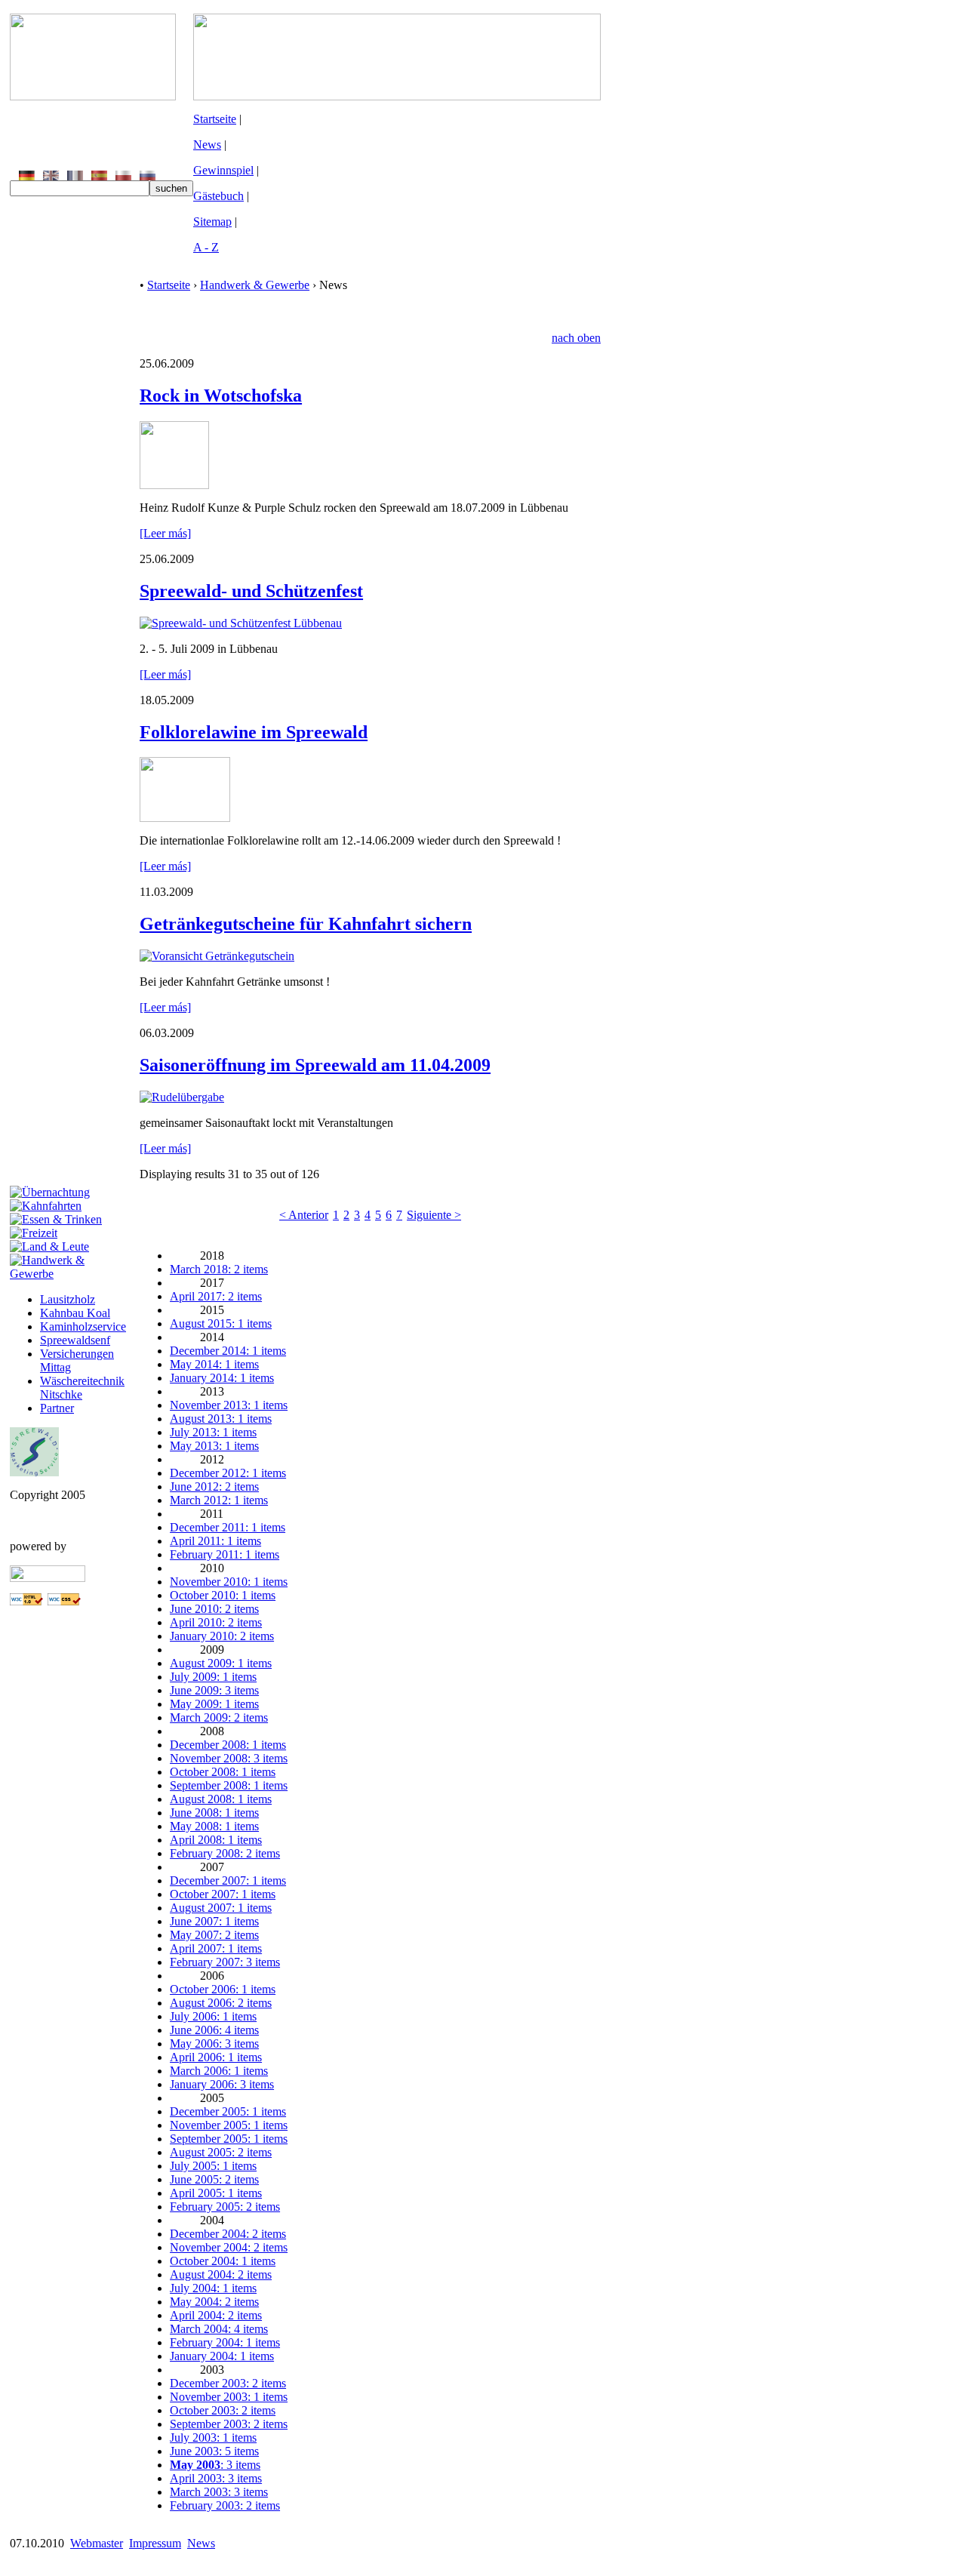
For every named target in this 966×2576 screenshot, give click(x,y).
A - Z (206, 247)
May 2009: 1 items (214, 1704)
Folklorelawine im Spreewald (254, 732)
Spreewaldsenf (75, 1340)
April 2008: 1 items (216, 1840)
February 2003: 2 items (225, 2505)
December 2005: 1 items (228, 2111)
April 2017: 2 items (216, 1296)
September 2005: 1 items (229, 2139)
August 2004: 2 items (221, 2274)
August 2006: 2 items (221, 2003)
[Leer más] (165, 533)
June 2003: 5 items (214, 2451)
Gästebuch (218, 196)
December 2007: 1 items (228, 1880)
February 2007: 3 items (225, 1962)
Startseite (215, 119)
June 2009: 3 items (214, 1690)
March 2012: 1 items (219, 1500)
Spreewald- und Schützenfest (251, 591)
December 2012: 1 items (228, 1473)
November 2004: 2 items (229, 2247)
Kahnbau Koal (75, 1313)
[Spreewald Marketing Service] (34, 1472)
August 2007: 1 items (221, 1908)
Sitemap (212, 222)
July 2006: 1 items (213, 2016)
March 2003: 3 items (219, 2492)
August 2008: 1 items (221, 1799)
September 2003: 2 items (229, 2424)
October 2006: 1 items (223, 1989)
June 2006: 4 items (214, 2030)
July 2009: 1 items (213, 1677)
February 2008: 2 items (225, 1853)
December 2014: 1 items (228, 1351)
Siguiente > (434, 1215)
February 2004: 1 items (225, 2342)
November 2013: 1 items (229, 1405)
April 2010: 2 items (216, 1622)
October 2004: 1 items (223, 2261)
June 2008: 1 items (214, 1813)
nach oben (576, 338)
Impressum (155, 2543)
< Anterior (304, 1215)
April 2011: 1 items (215, 1541)
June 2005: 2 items (214, 2179)
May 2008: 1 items (214, 1826)
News (207, 145)
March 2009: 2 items (219, 1717)
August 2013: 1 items (221, 1419)
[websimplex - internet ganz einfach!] (48, 1578)
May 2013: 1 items (214, 1446)
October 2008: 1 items (223, 1772)
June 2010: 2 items (214, 1609)
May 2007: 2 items (214, 1935)
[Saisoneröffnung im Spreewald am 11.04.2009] (182, 1097)
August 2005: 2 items (221, 2152)
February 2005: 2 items (225, 2207)
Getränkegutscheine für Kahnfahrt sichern (306, 924)
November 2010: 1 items (229, 1582)
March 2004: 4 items (219, 2329)
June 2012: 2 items (214, 1487)
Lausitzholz (68, 1299)
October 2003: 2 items (223, 2410)
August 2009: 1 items (221, 1663)
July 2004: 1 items (213, 2288)
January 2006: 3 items (222, 2084)
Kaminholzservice (83, 1326)
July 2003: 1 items (213, 2438)
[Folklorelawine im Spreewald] (185, 818)
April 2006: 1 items (216, 2057)
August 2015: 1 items (221, 1323)
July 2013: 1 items (213, 1432)
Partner (57, 1408)
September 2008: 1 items (229, 1785)
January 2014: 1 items (222, 1378)
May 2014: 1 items (214, 1364)
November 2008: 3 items (229, 1758)
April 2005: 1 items (216, 2193)
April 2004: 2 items (216, 2315)
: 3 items (215, 2465)
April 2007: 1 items (216, 1948)
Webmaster (97, 2543)
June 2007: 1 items (214, 1921)
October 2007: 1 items (223, 1894)
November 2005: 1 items (229, 2125)
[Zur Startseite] (93, 96)
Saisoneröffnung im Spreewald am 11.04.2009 (315, 1065)
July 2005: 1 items (213, 2166)
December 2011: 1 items (228, 1527)
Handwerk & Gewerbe (255, 285)
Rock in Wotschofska (221, 395)
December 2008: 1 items (228, 1745)
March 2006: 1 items (219, 2071)
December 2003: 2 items (228, 2383)
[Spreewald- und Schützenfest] (241, 623)
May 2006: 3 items (214, 2044)
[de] (27, 176)
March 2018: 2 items (219, 1269)
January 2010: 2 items (222, 1636)
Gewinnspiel (223, 170)
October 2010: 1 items (223, 1595)
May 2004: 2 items (214, 2302)
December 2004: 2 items (228, 2234)
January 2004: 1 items (222, 2356)
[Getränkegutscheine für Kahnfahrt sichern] (217, 956)
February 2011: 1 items (225, 1554)
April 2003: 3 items (216, 2478)
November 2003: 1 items (229, 2397)
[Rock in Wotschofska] (174, 485)
